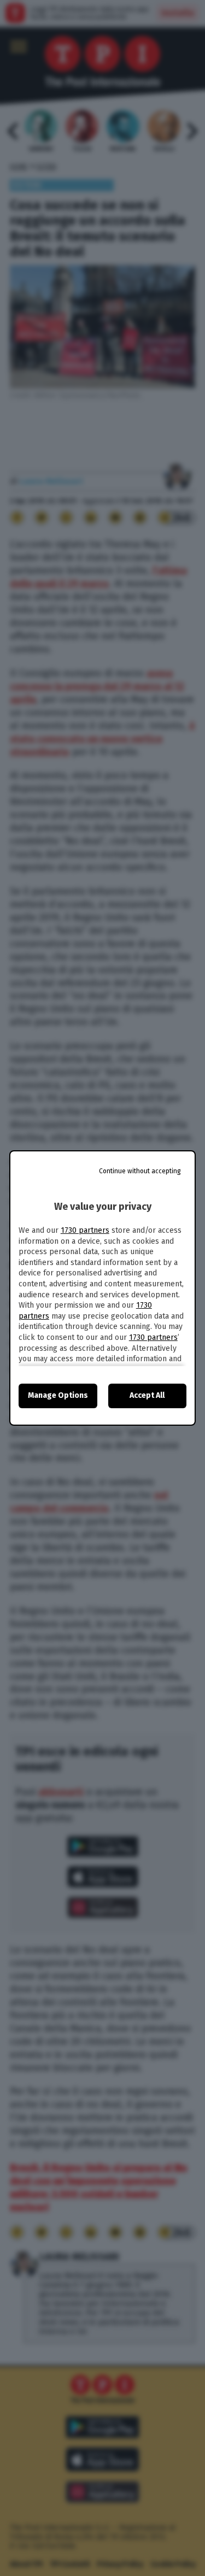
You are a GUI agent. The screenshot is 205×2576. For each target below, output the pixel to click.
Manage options (58, 1395)
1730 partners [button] (85, 1230)
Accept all (147, 1395)
